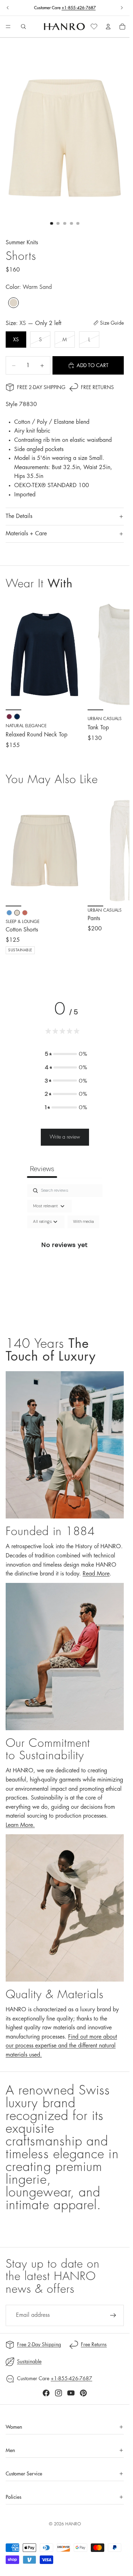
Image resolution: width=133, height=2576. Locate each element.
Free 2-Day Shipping (41, 387)
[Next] (116, 880)
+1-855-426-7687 (79, 8)
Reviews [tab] (42, 1169)
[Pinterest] (83, 2393)
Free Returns (97, 387)
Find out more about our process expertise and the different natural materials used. (61, 2046)
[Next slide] (122, 8)
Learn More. (20, 1825)
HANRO (73, 2524)
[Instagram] (59, 2393)
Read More (96, 1574)
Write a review (65, 1137)
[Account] (108, 27)
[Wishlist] (94, 27)
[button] (66, 1054)
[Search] (23, 27)
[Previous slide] (8, 8)
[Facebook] (46, 2393)
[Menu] (8, 27)
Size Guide (112, 323)
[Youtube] (71, 2393)
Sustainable (29, 2361)
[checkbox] (83, 1222)
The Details (19, 516)
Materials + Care (26, 534)
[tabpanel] (65, 1253)
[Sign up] (113, 2315)
